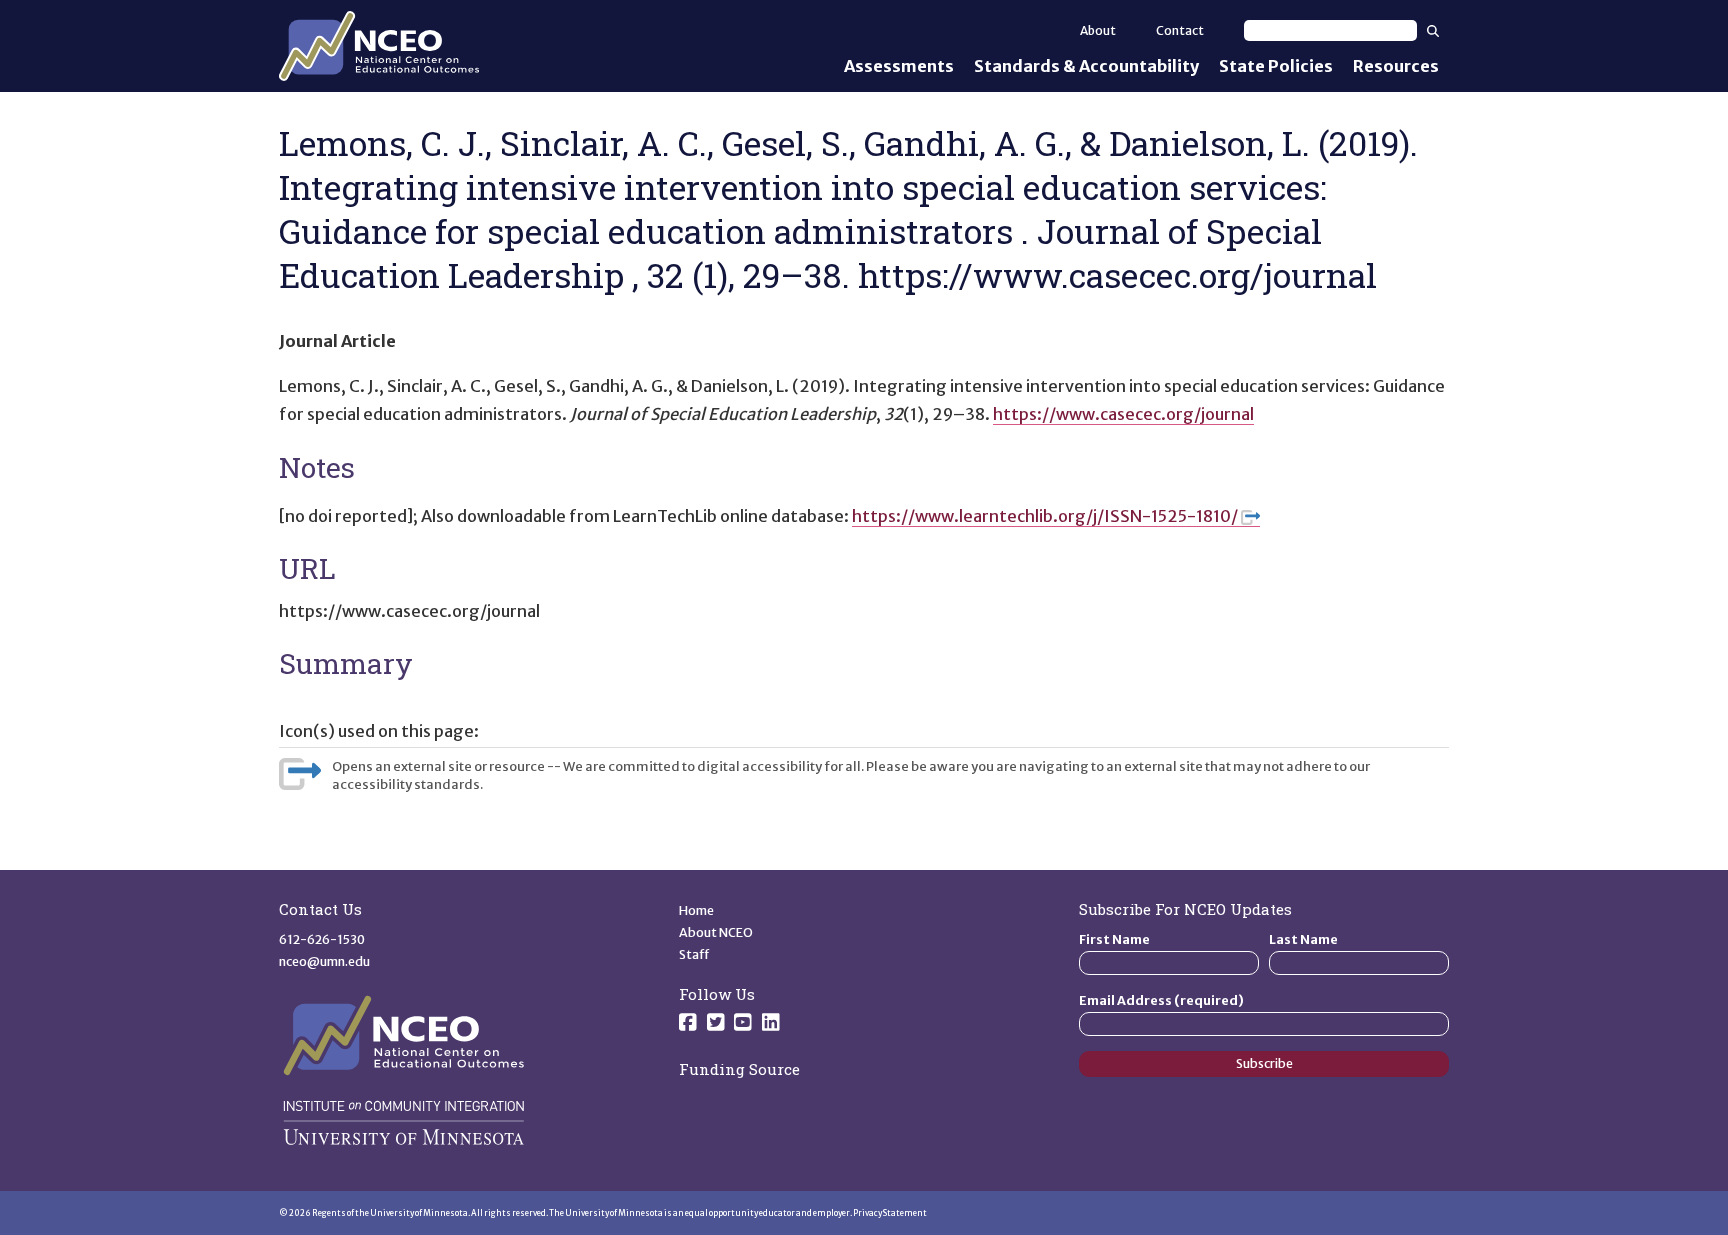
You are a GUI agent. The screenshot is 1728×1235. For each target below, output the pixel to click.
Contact (1180, 30)
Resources (1396, 66)
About (1098, 30)
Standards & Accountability (1086, 66)
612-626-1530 (322, 939)
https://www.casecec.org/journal (1123, 414)
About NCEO (716, 932)
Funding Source (739, 1069)
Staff (694, 954)
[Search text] (1330, 30)
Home (696, 910)
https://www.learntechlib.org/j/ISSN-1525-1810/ (1045, 516)
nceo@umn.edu (324, 961)
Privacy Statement (890, 1213)
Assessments (899, 66)
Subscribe (1264, 1063)
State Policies (1276, 66)
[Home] (379, 46)
